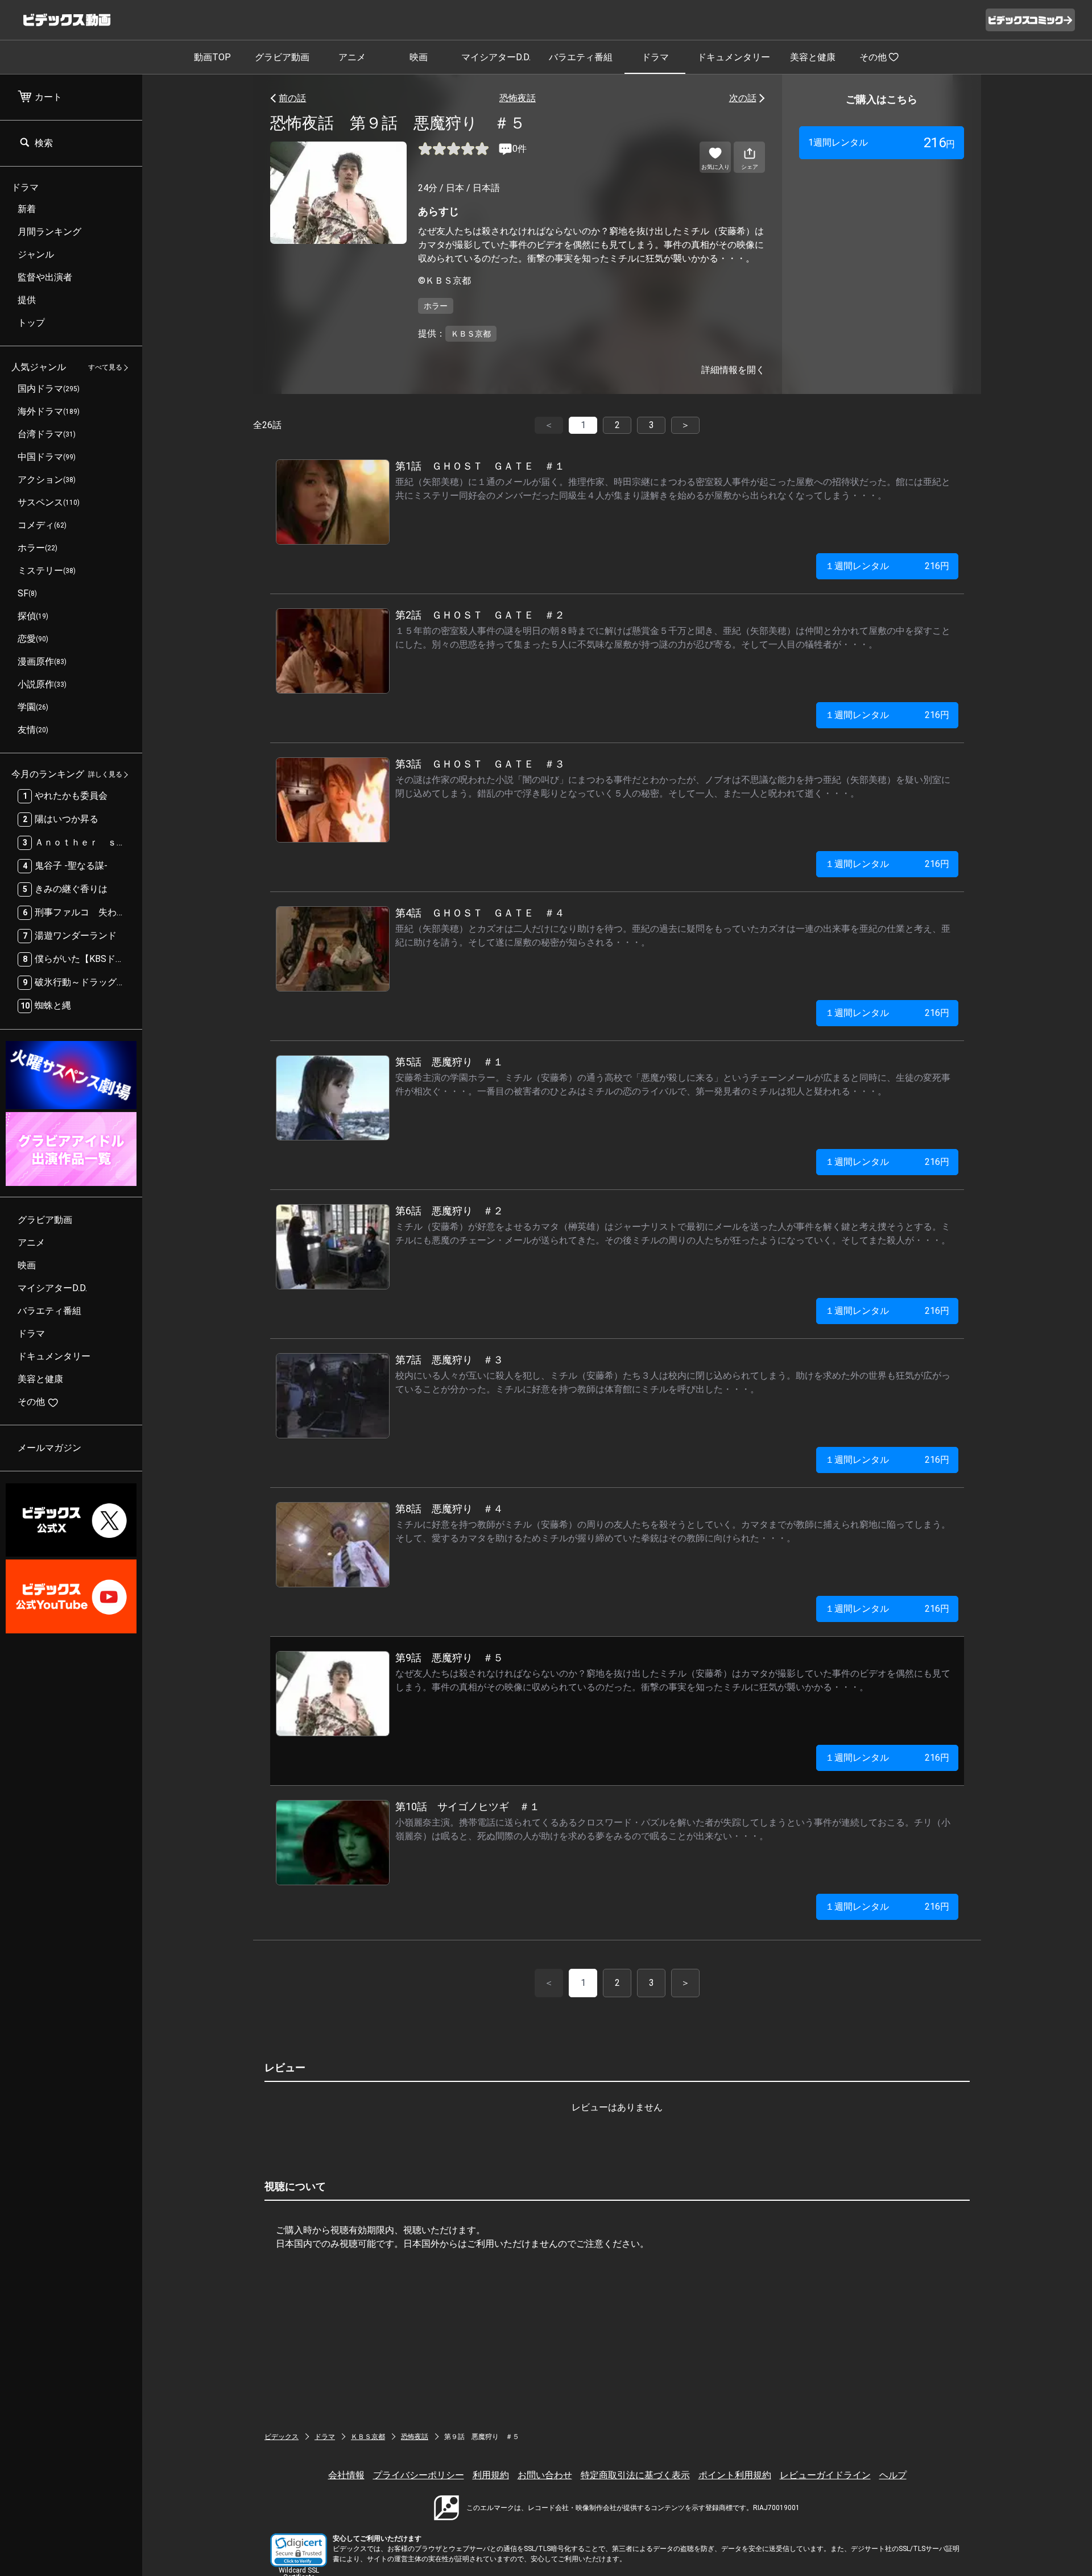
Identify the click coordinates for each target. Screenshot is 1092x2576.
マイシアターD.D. (496, 57)
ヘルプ (893, 2475)
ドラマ (655, 57)
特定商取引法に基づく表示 (635, 2475)
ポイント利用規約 (735, 2475)
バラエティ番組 (581, 57)
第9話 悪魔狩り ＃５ (449, 1658)
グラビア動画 (282, 57)
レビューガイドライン (825, 2475)
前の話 (292, 98)
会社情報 (346, 2475)
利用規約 (491, 2475)
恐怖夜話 (518, 98)
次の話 (743, 98)
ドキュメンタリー (734, 57)
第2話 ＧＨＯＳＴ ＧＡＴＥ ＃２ (480, 615)
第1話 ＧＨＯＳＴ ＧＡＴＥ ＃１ (480, 466)
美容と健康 (813, 57)
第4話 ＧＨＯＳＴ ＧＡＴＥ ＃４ (480, 913)
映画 (419, 57)
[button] (299, 2550)
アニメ (352, 57)
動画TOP (212, 57)
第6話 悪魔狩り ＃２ (449, 1211)
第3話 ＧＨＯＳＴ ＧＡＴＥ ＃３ (480, 764)
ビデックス (282, 2437)
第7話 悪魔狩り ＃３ (449, 1360)
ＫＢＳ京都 (368, 2437)
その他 (873, 57)
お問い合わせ (545, 2475)
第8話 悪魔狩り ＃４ (449, 1509)
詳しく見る (105, 775)
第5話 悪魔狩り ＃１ (449, 1062)
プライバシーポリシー (419, 2475)
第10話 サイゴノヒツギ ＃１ (468, 1806)
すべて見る (105, 368)
